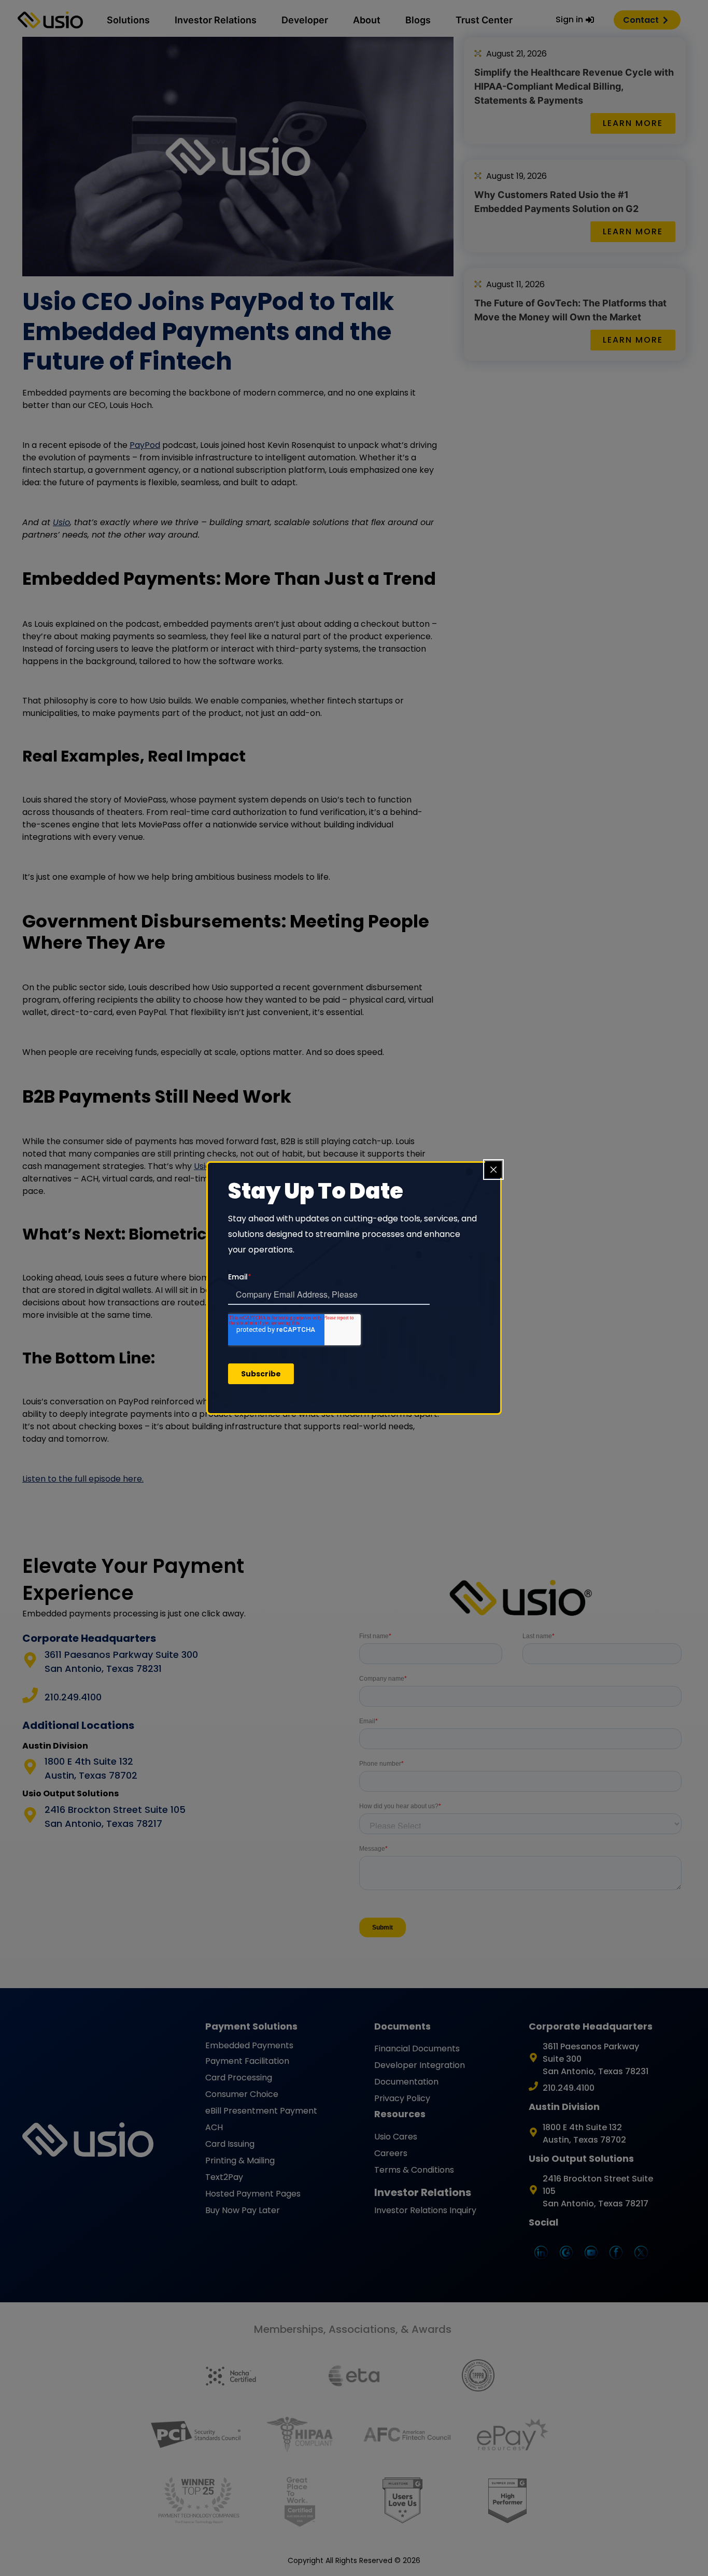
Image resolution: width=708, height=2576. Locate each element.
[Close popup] (493, 1170)
